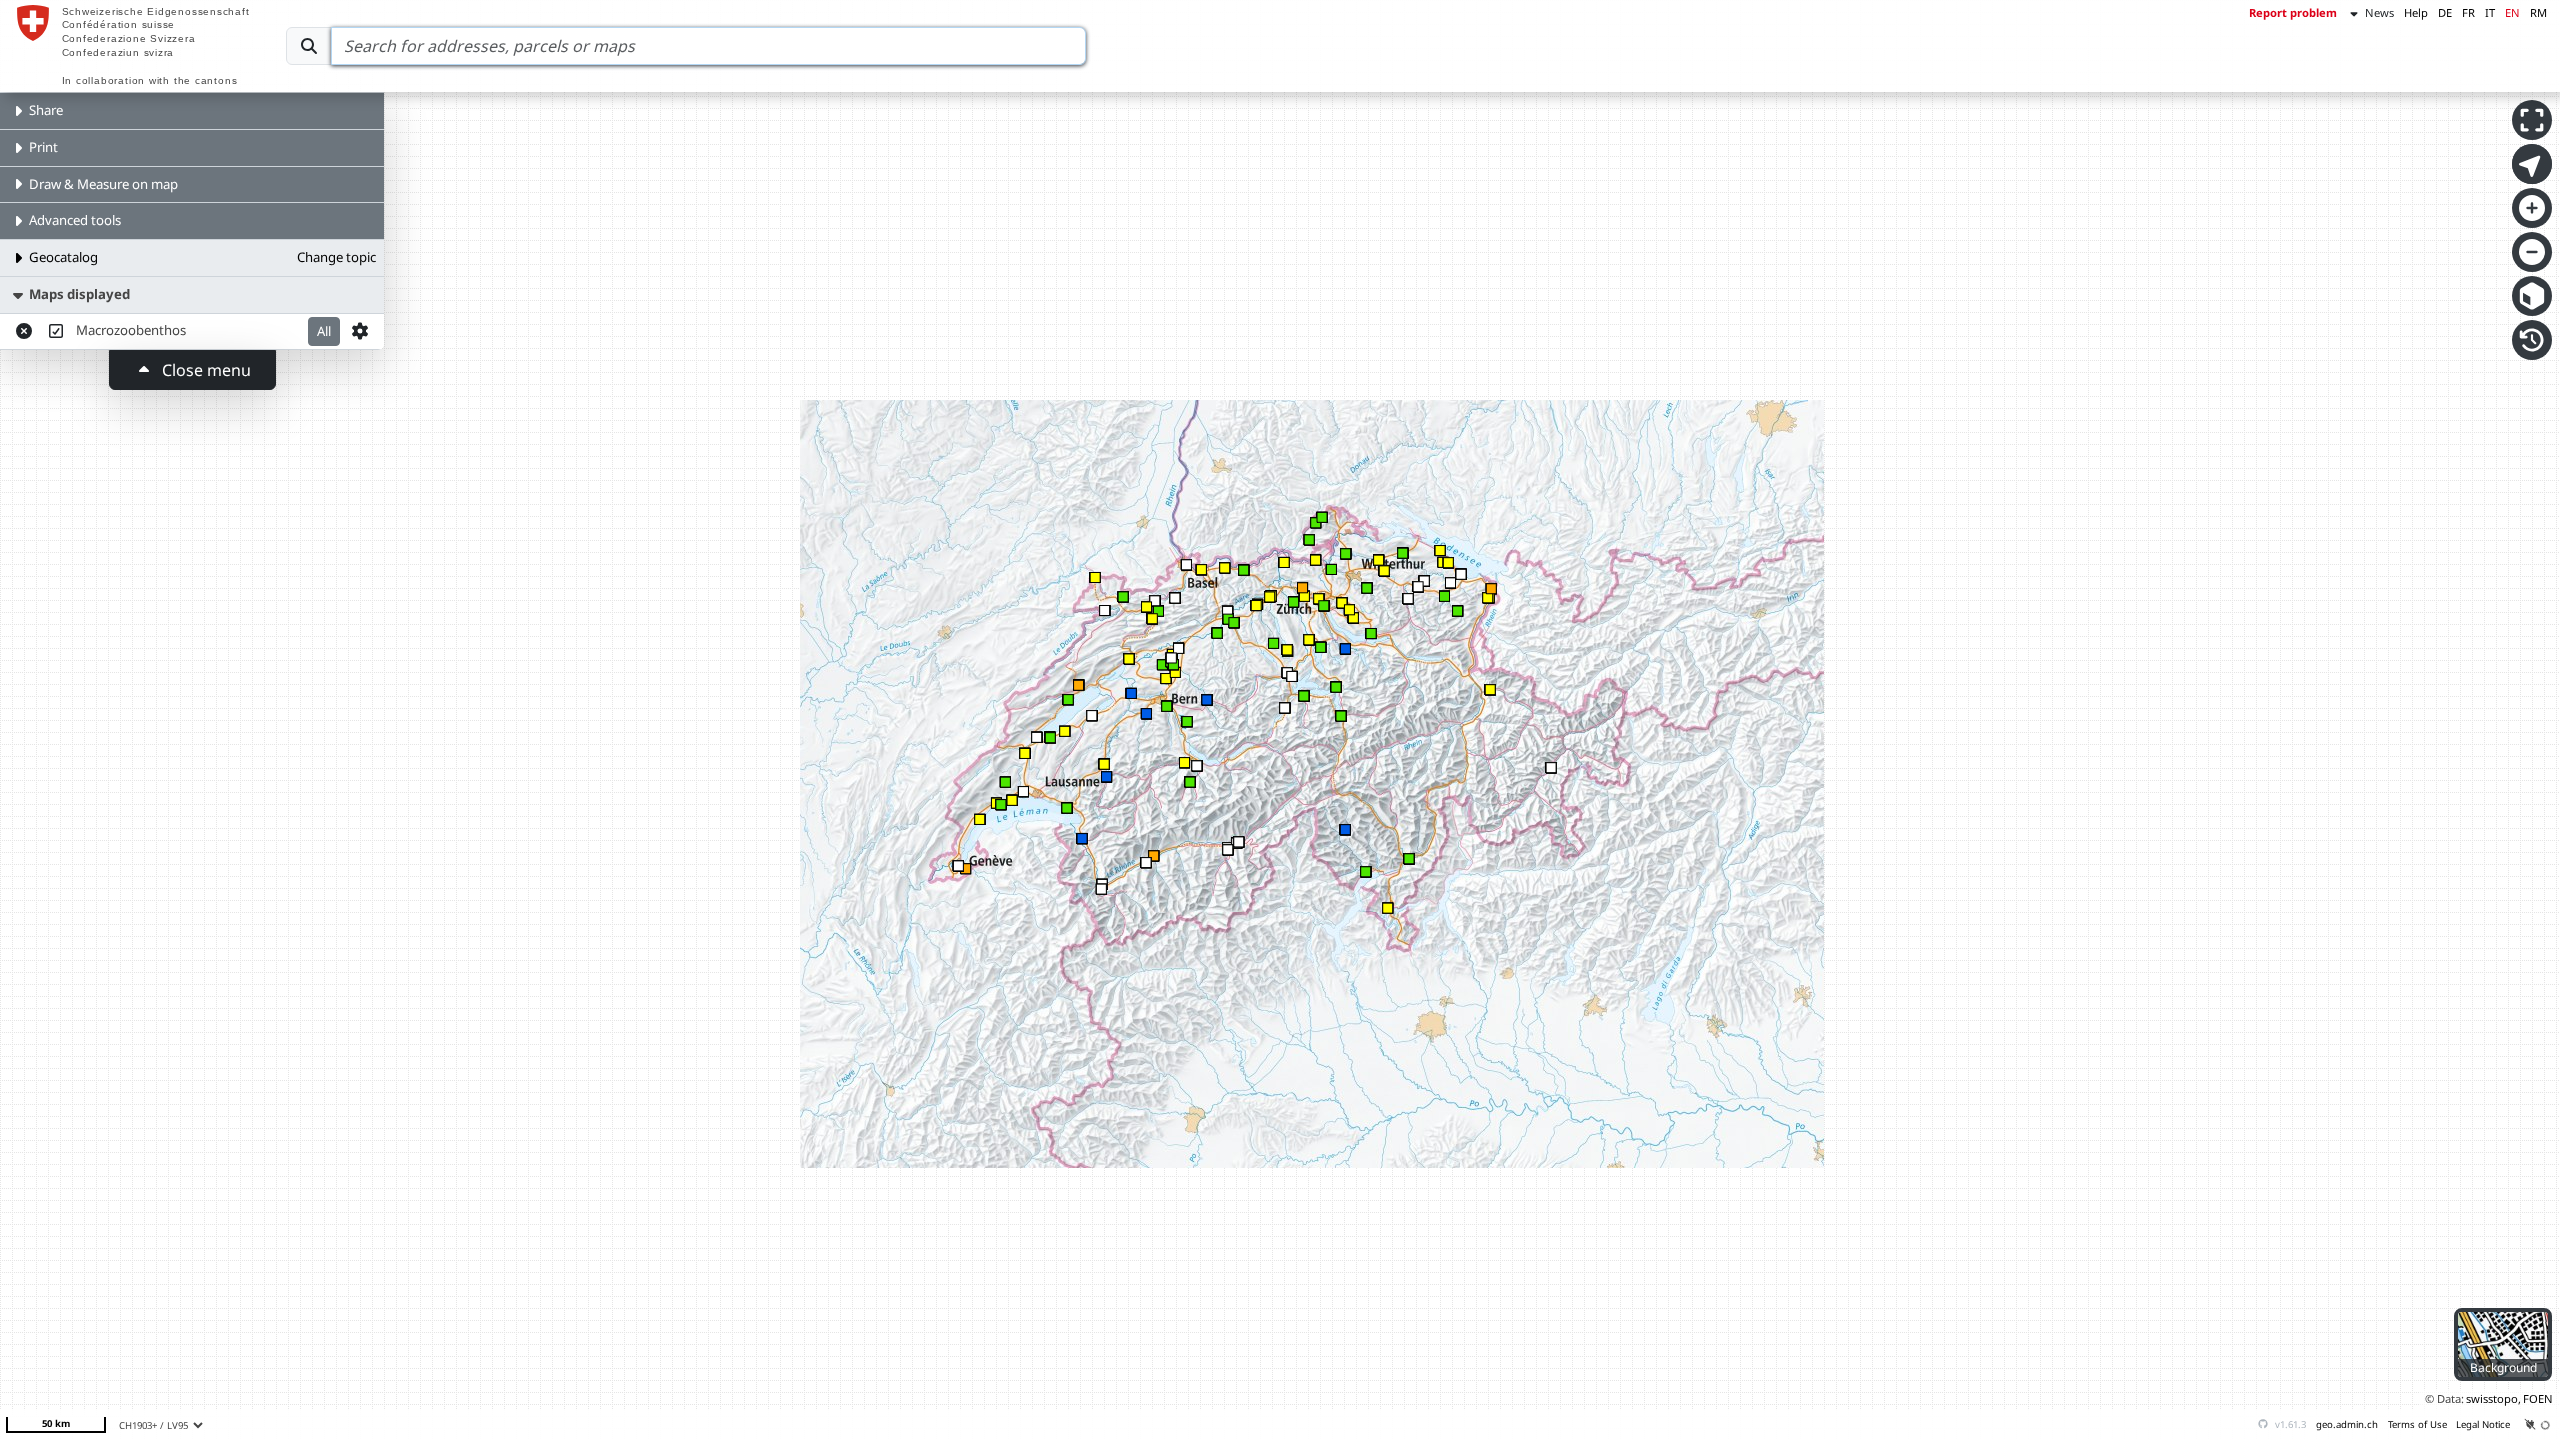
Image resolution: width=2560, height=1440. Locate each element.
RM (2538, 12)
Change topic (336, 257)
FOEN (2538, 1398)
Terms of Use (2417, 1424)
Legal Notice (2483, 1424)
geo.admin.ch (2347, 1424)
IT (2490, 12)
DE (2445, 12)
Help (2416, 12)
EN (2512, 12)
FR (2468, 12)
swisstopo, (2493, 1398)
